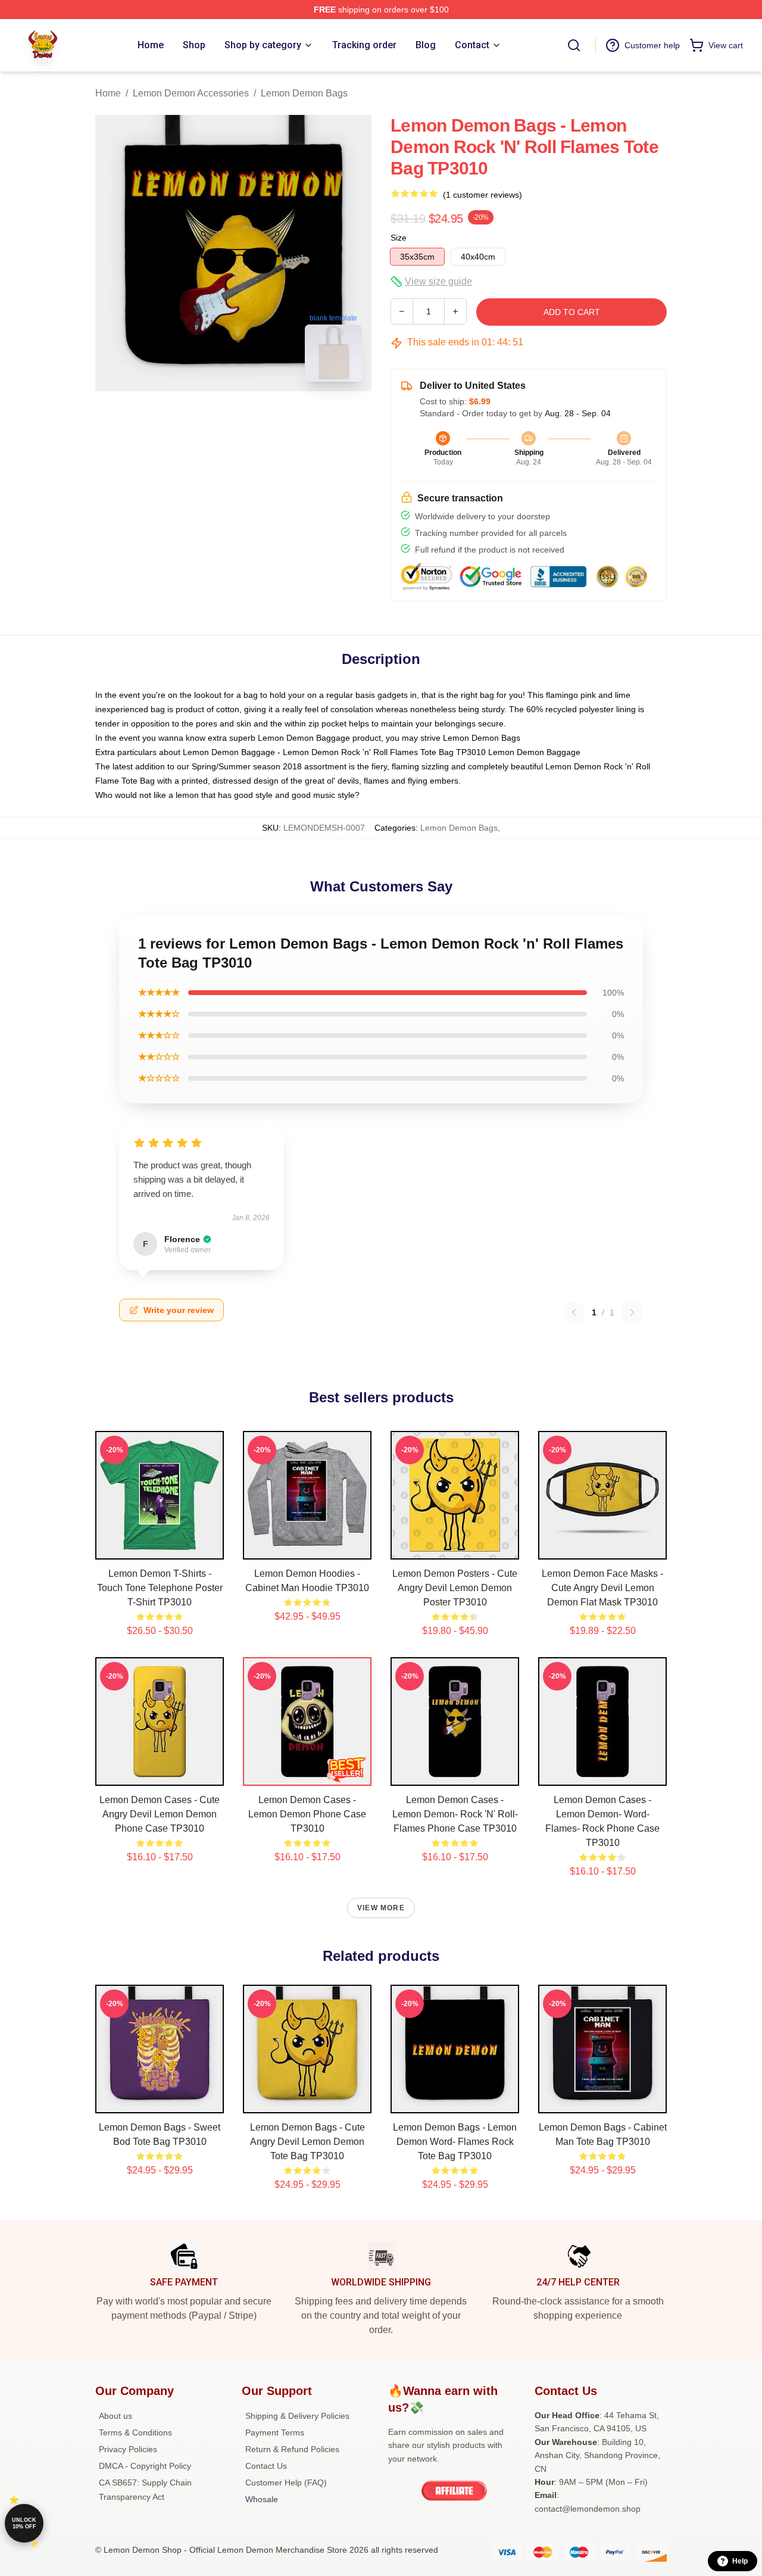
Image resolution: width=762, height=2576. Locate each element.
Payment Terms (275, 2432)
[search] (574, 45)
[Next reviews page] (632, 1312)
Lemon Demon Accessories (191, 93)
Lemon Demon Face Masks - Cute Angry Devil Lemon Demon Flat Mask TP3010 (602, 1588)
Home (108, 93)
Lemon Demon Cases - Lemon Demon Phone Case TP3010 (307, 1814)
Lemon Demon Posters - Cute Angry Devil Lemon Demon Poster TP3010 (455, 1588)
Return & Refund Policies (292, 2449)
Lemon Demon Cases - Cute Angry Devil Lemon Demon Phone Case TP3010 (160, 1814)
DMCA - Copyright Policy (145, 2466)
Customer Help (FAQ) (286, 2483)
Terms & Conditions (135, 2432)
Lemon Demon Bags (304, 93)
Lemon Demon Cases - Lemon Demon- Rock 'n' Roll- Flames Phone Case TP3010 (455, 1814)
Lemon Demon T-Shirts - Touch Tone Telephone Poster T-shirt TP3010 (160, 1588)
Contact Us (266, 2466)
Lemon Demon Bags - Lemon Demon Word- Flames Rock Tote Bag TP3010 (455, 2142)
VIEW (160, 1548)
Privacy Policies (128, 2449)
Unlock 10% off (24, 2523)
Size (399, 238)
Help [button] (740, 2561)
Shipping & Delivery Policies (297, 2416)
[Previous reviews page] (574, 1312)
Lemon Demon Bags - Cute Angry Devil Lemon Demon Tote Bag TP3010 (307, 2142)
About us (115, 2416)
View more (381, 1908)
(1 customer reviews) (483, 195)
